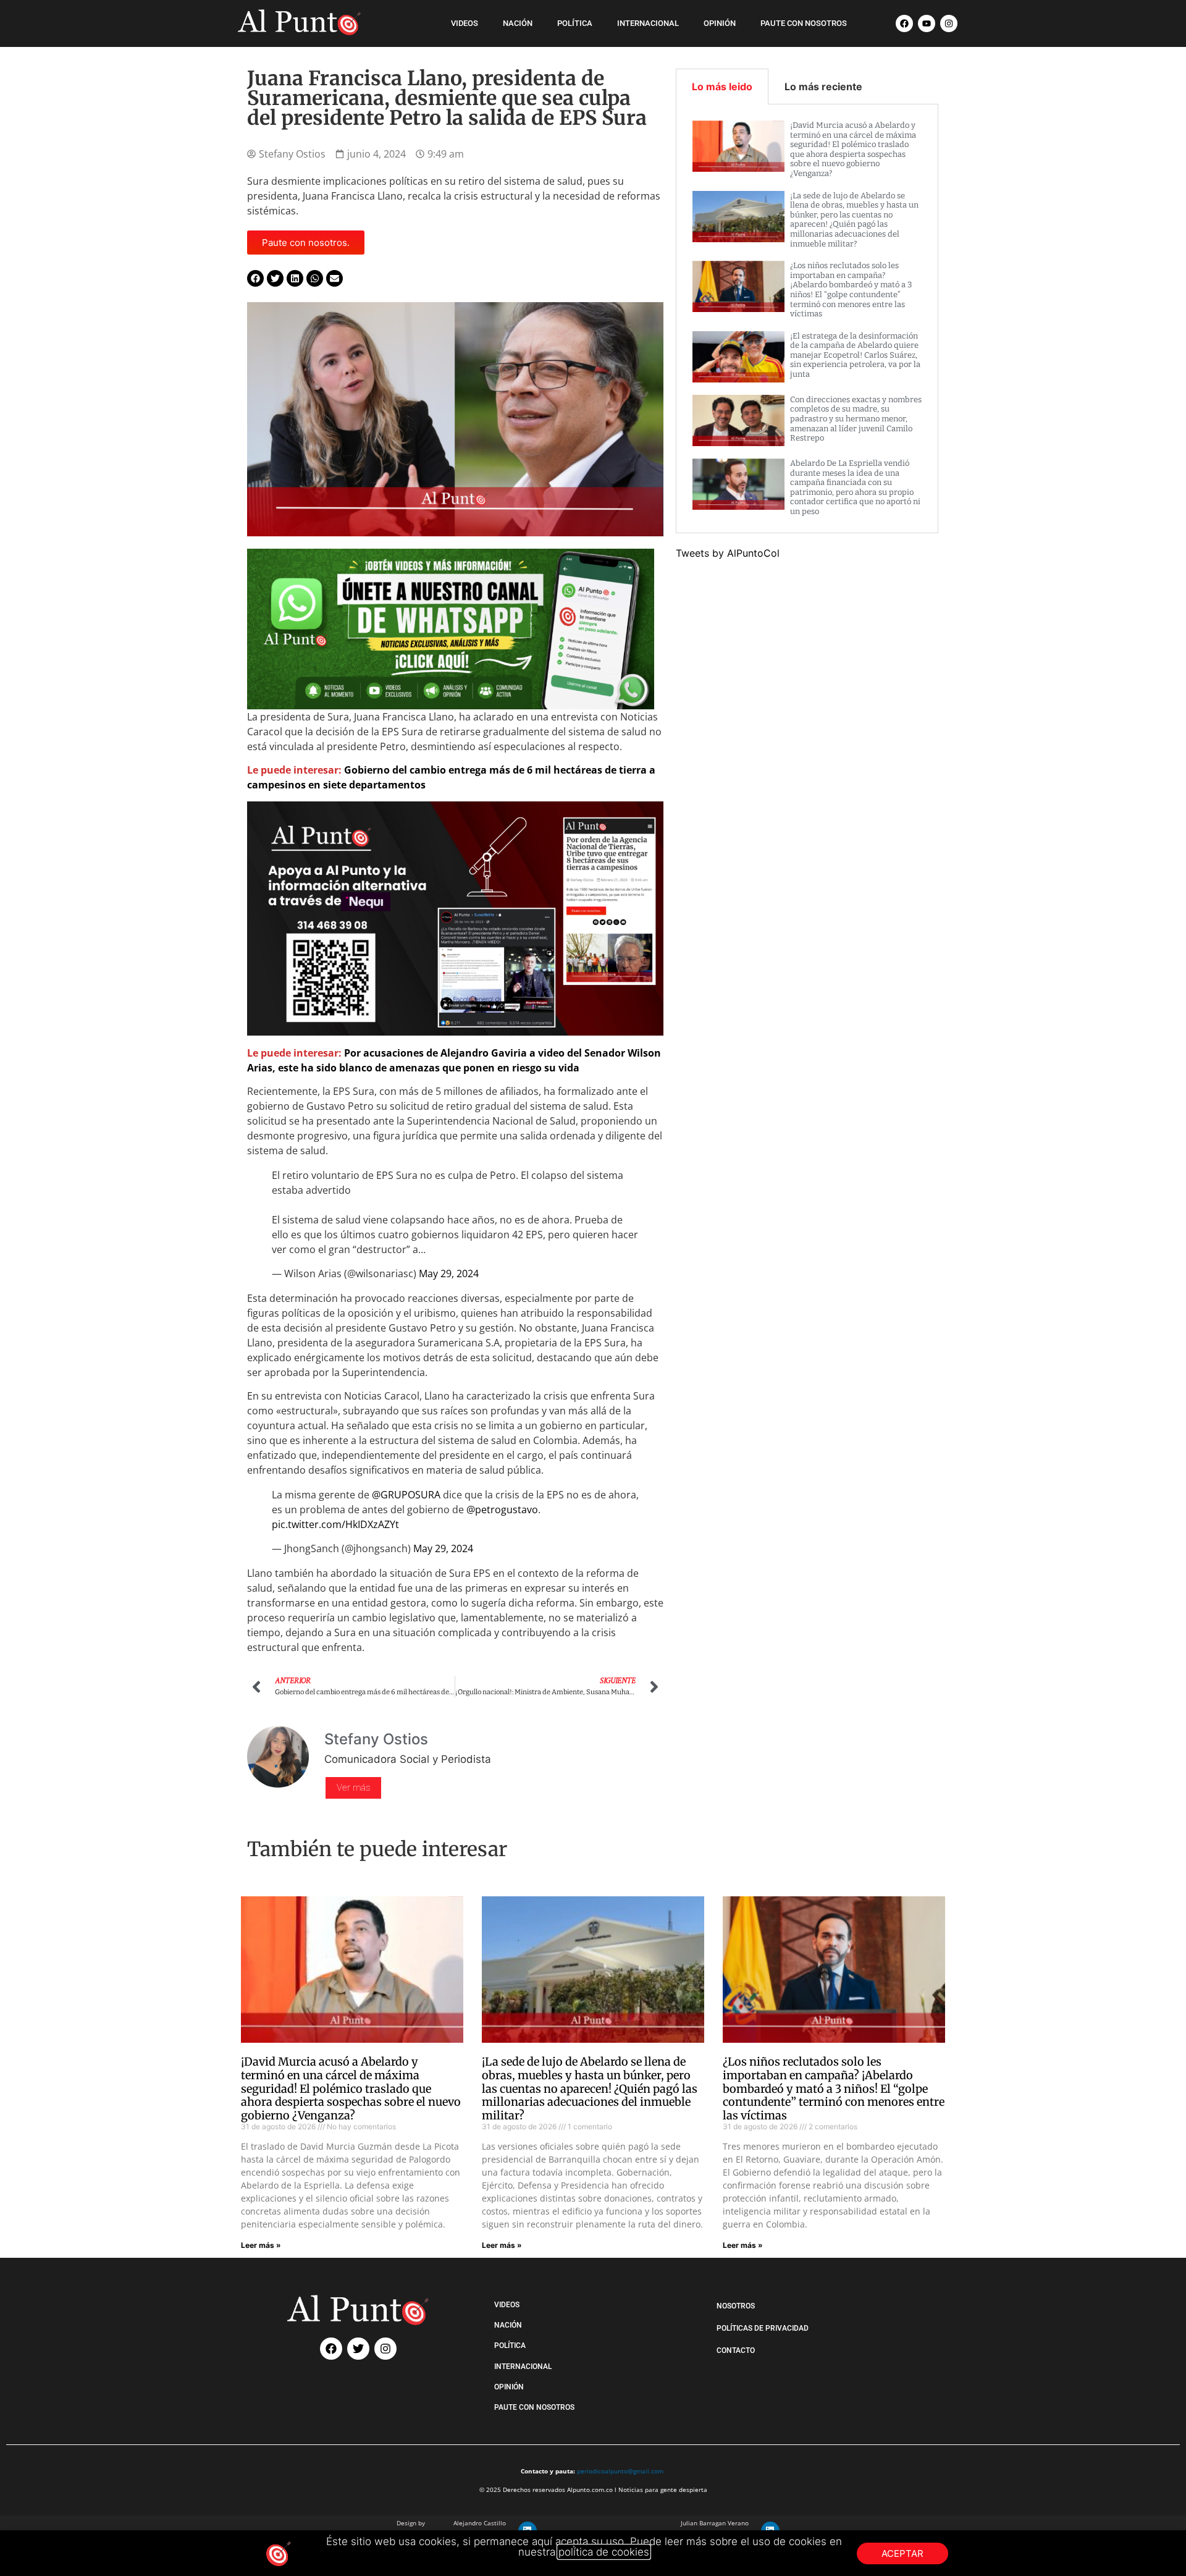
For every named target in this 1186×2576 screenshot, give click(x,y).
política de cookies (604, 2552)
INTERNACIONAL (648, 23)
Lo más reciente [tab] (823, 87)
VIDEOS (465, 23)
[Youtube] (927, 23)
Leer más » (261, 2245)
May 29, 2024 (449, 1273)
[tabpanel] (807, 319)
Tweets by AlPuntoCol (728, 553)
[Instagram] (949, 23)
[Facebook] (904, 23)
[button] (255, 278)
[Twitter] (358, 2349)
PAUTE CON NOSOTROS (804, 23)
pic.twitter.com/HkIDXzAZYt (335, 1524)
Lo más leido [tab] (722, 87)
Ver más (353, 1788)
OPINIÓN (720, 23)
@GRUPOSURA (406, 1495)
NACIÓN (518, 23)
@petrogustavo (502, 1510)
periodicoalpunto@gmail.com (620, 2471)
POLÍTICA (575, 23)
